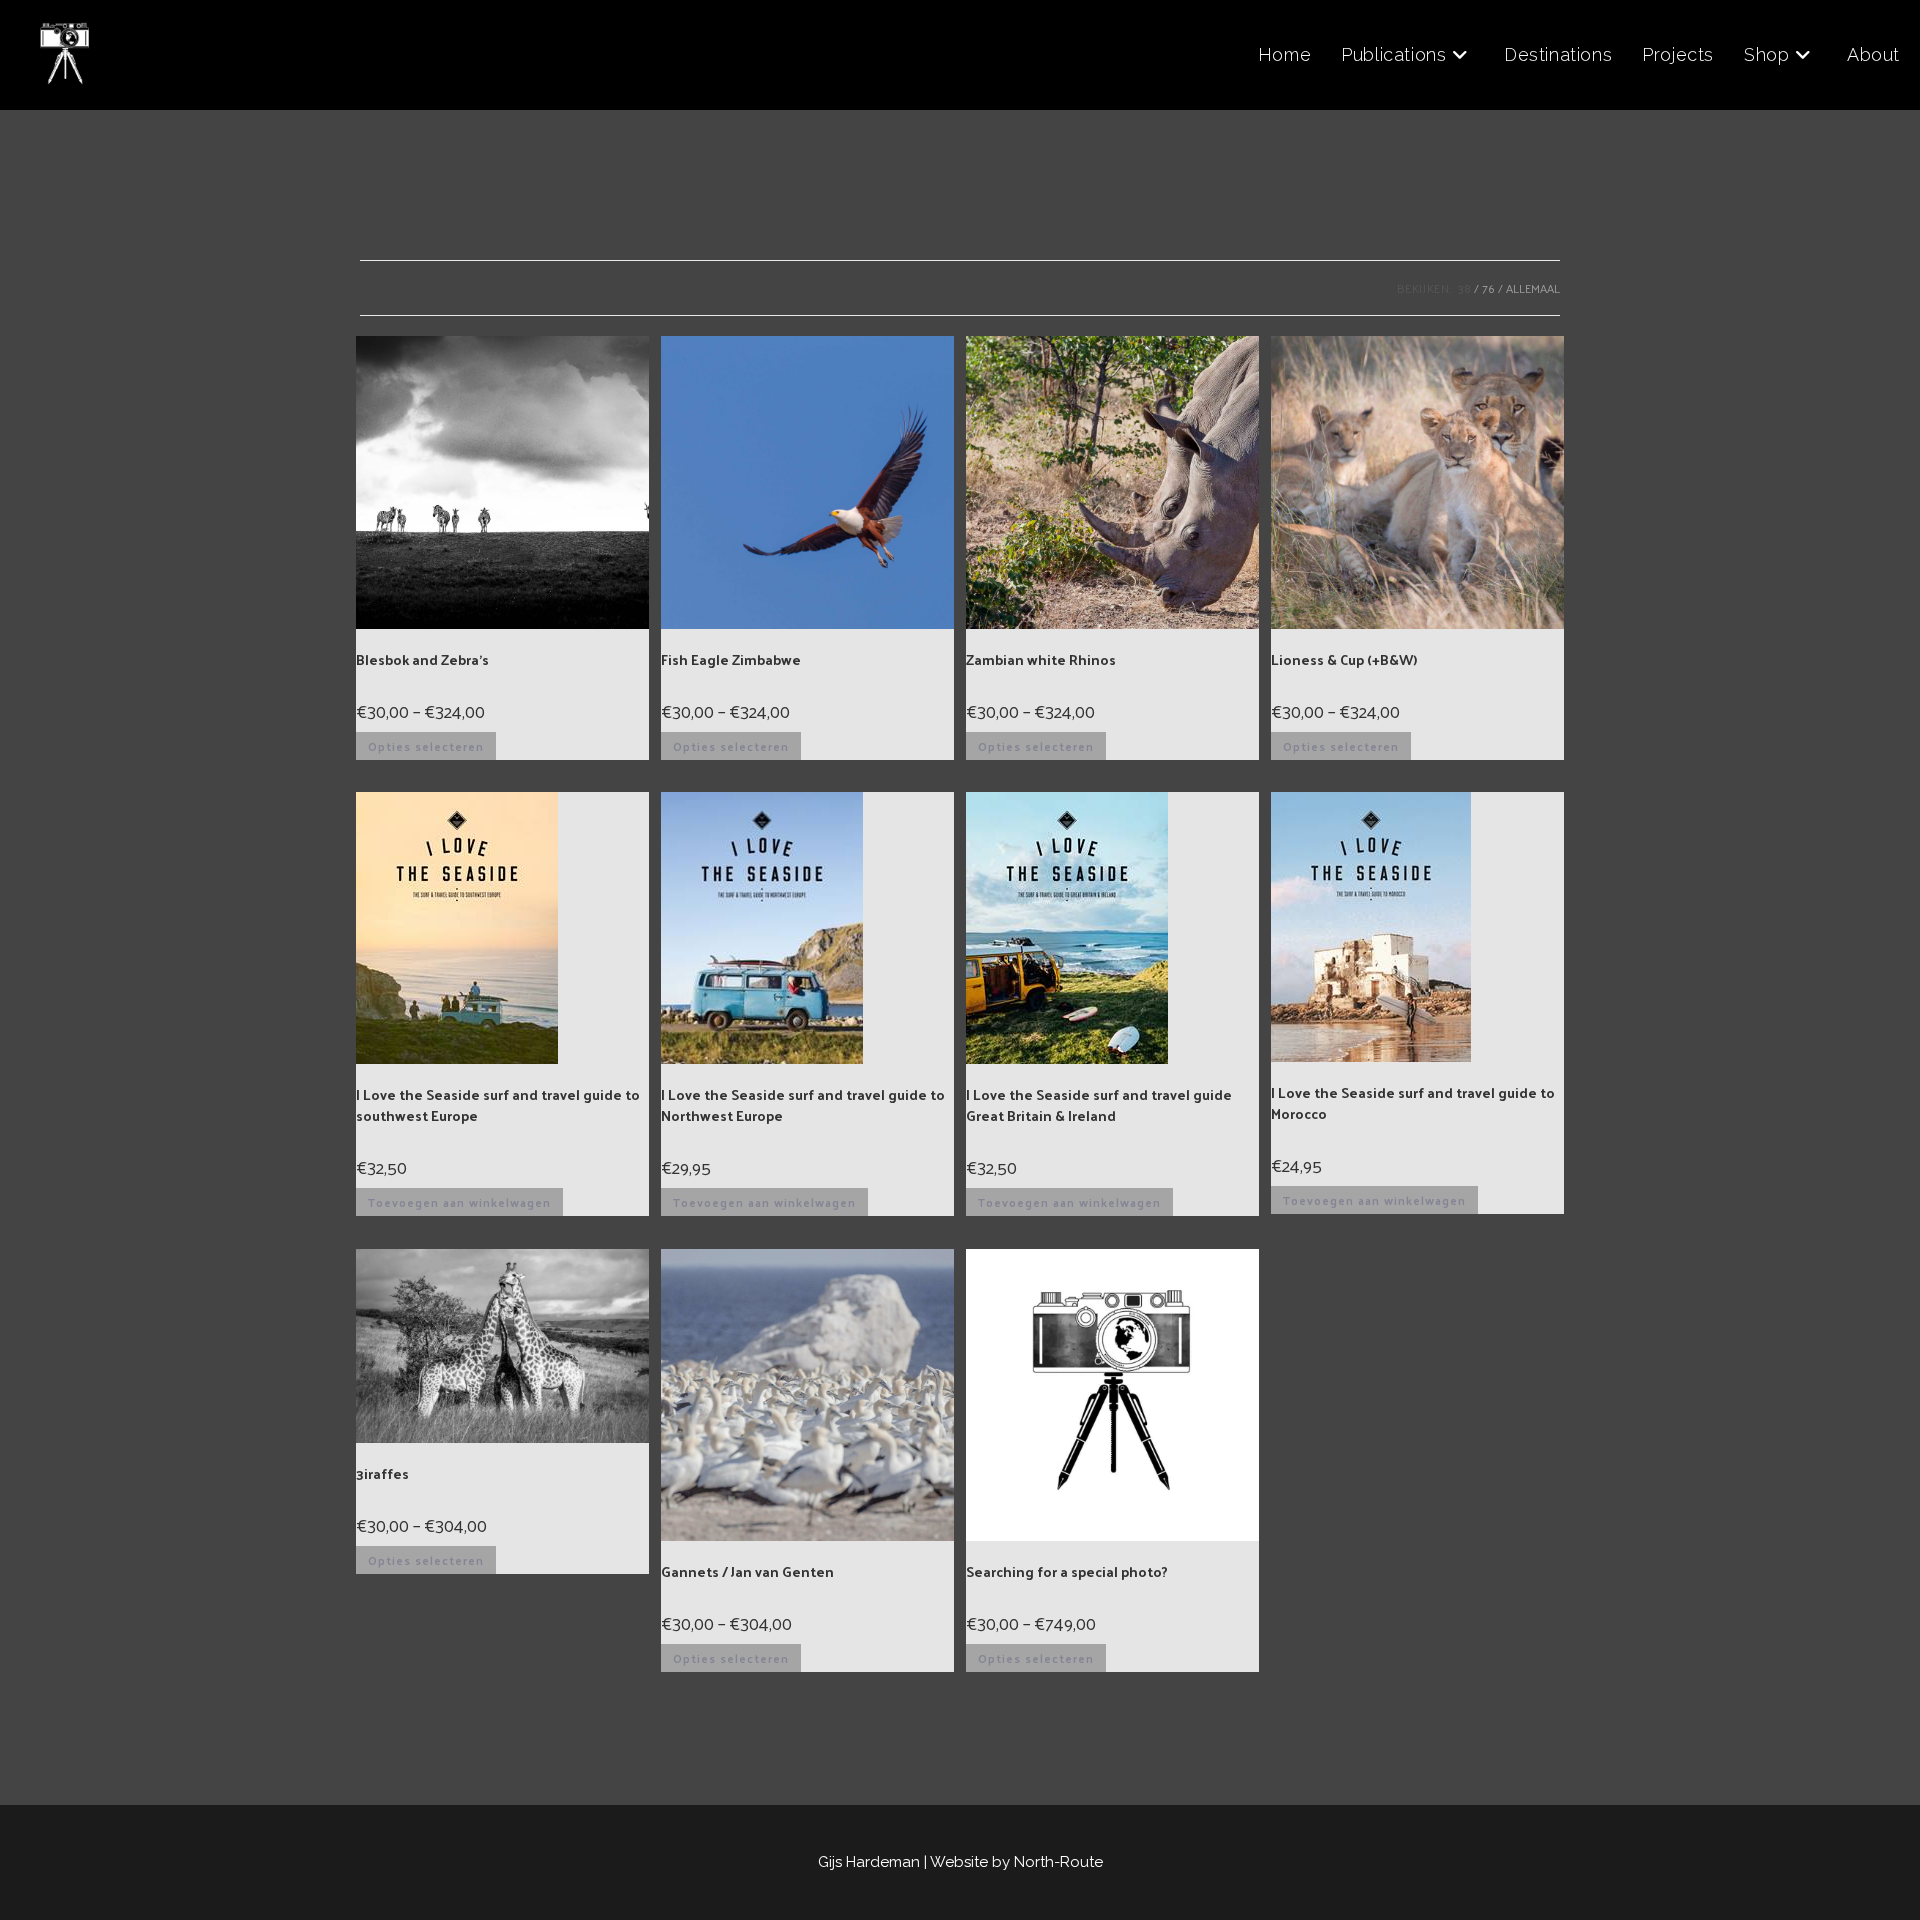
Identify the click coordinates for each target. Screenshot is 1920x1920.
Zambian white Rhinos (1041, 659)
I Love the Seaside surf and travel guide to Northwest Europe (803, 1105)
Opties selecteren (426, 746)
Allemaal (1533, 288)
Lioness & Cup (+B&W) (1344, 659)
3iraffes (382, 1473)
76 (1488, 288)
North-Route (1058, 1862)
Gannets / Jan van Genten (747, 1571)
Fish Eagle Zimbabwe (731, 659)
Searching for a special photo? (1067, 1571)
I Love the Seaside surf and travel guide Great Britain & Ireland (1099, 1105)
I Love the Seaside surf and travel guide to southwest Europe (498, 1105)
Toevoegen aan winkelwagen (459, 1202)
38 (1464, 288)
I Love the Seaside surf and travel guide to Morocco (1413, 1103)
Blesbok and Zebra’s (422, 659)
